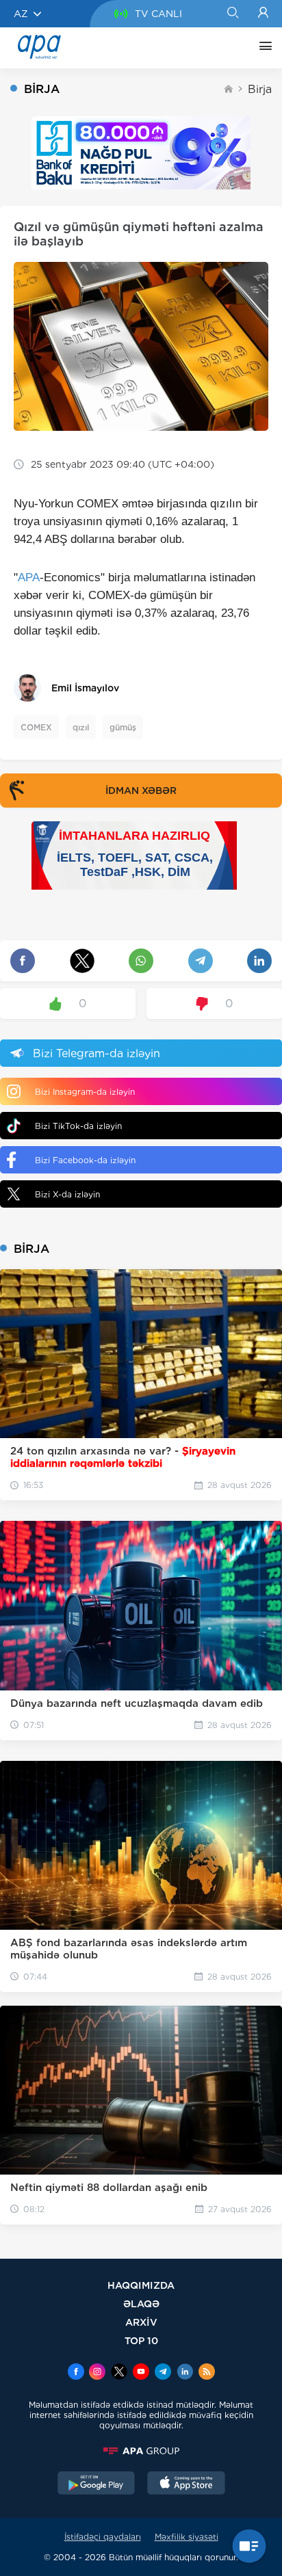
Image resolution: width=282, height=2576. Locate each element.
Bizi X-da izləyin (67, 1194)
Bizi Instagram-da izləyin (85, 1092)
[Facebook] (76, 2373)
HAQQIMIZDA (141, 2285)
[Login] (263, 14)
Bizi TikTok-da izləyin (78, 1126)
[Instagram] (97, 2373)
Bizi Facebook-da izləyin (85, 1160)
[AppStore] (186, 2484)
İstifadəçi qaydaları (103, 2537)
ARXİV (141, 2322)
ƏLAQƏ (141, 2303)
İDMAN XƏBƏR (141, 791)
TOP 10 (141, 2340)
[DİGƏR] (262, 48)
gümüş (123, 727)
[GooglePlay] (97, 2484)
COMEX (36, 727)
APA (29, 577)
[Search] (232, 14)
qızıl (81, 727)
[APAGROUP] (141, 2451)
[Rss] (207, 2373)
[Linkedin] (185, 2373)
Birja (260, 89)
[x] (119, 2373)
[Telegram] (163, 2373)
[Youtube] (141, 2373)
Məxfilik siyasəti (187, 2537)
